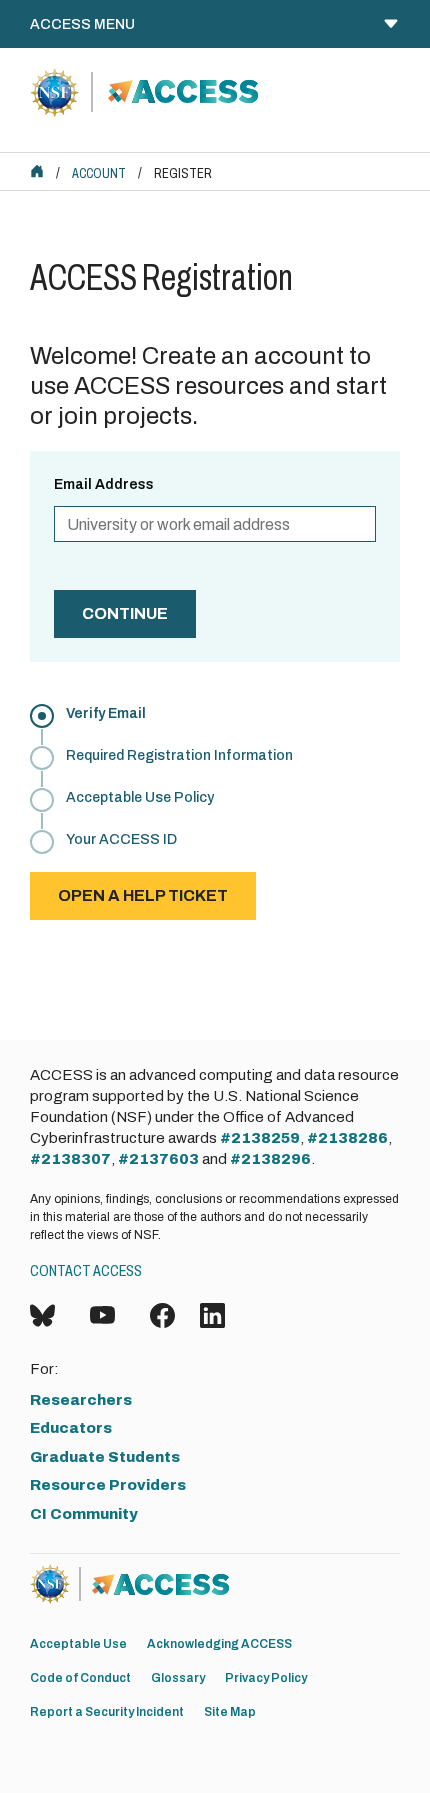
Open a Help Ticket (143, 895)
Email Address (104, 484)
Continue (125, 613)
